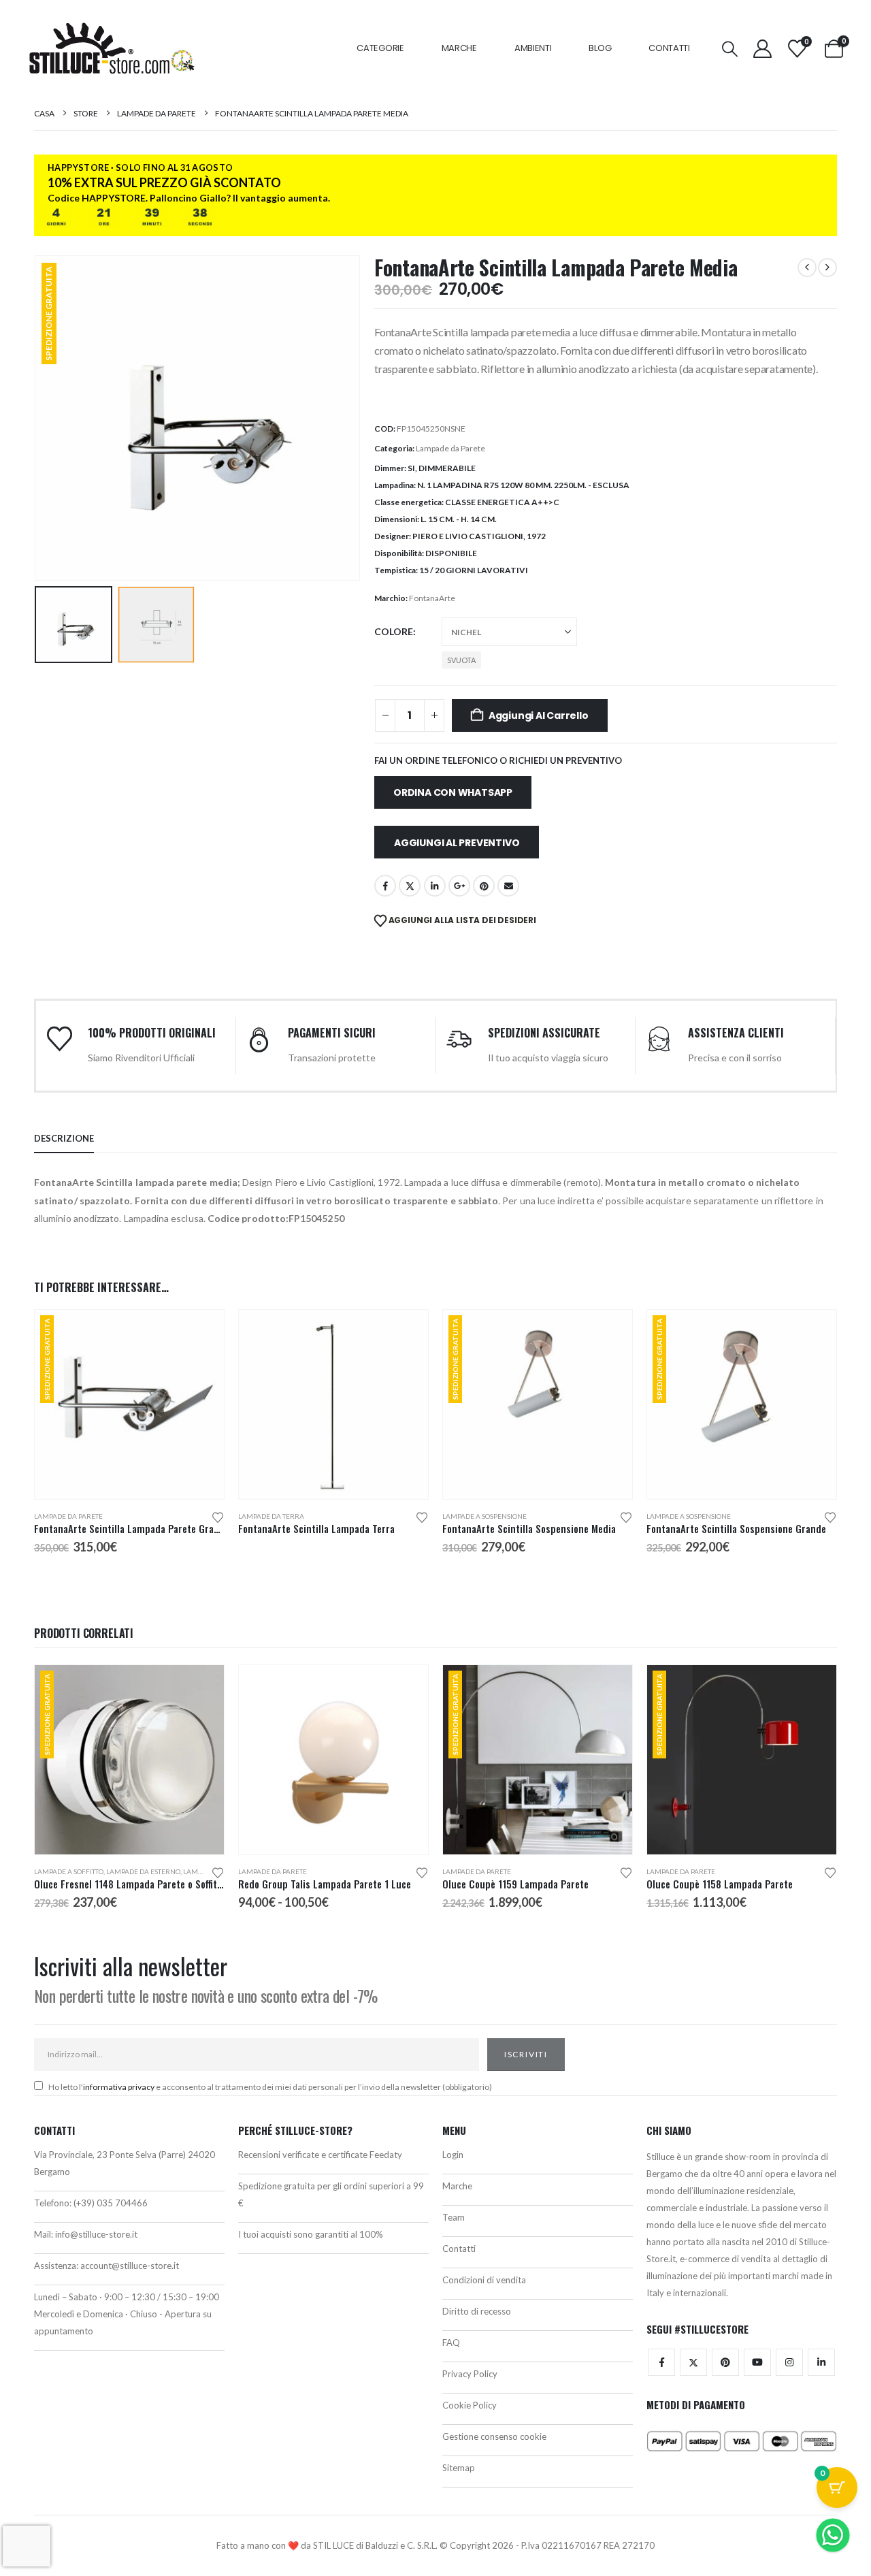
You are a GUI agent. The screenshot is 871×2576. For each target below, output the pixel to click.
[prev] (807, 268)
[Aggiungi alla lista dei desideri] (218, 1516)
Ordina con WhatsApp (453, 792)
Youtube (757, 2362)
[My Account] (762, 49)
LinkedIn (435, 886)
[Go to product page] (333, 1404)
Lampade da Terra (271, 1516)
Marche (459, 48)
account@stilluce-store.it (130, 2266)
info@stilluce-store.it (96, 2234)
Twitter (693, 2362)
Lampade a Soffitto (69, 1871)
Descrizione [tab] (64, 1138)
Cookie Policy (470, 2405)
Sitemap (459, 2468)
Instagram (789, 2362)
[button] (730, 49)
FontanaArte (432, 598)
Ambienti (533, 48)
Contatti (669, 48)
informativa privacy (119, 2087)
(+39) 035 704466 (111, 2203)
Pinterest (484, 886)
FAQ (451, 2342)
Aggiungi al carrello (539, 715)
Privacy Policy (470, 2374)
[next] (827, 268)
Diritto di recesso (477, 2311)
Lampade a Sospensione (484, 1516)
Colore (394, 631)
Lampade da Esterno (143, 1871)
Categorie (380, 48)
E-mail (508, 886)
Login (453, 2155)
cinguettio (410, 886)
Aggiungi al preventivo (457, 843)
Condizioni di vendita (484, 2280)
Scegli (201, 1332)
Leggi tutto (406, 1332)
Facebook (385, 886)
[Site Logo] (112, 48)
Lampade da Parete (450, 448)
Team (454, 2217)
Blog (600, 48)
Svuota (461, 660)
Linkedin (821, 2362)
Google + (459, 886)
